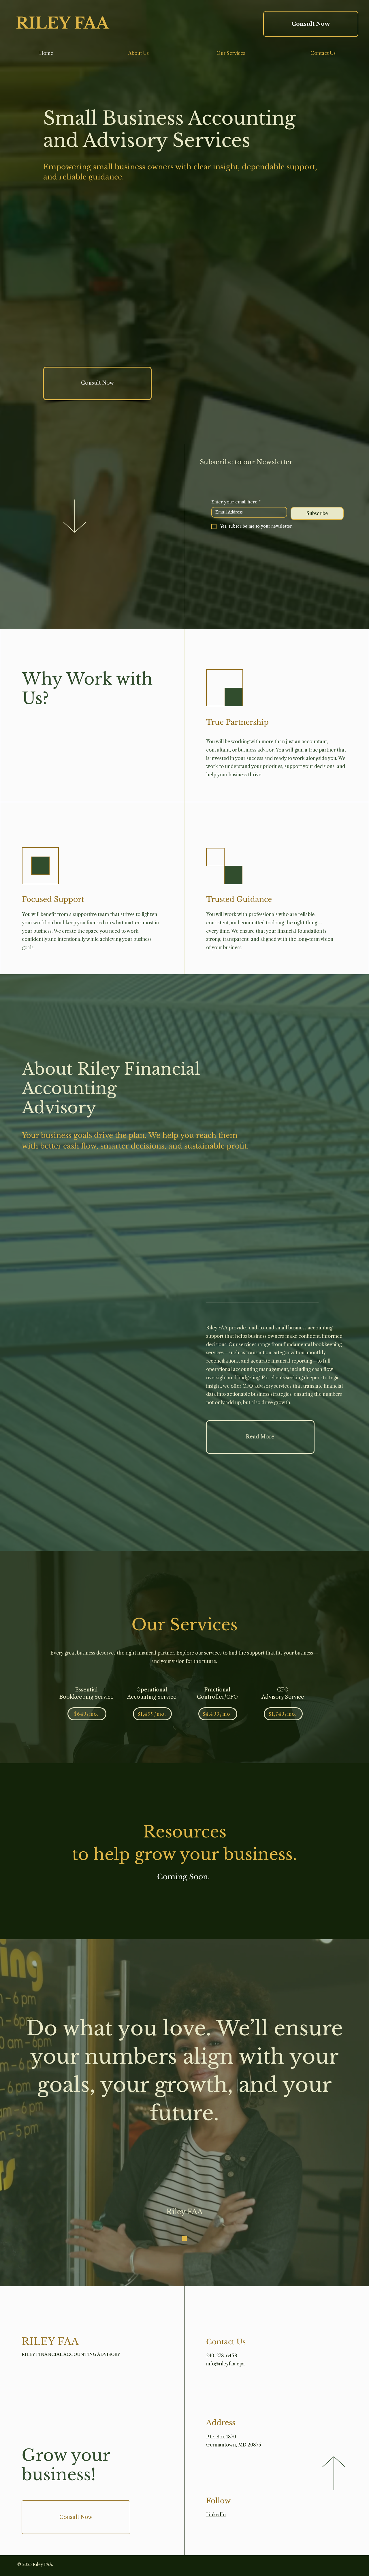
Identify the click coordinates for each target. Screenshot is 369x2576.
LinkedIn (216, 2515)
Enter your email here (236, 502)
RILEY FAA (62, 23)
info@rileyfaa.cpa (225, 2364)
